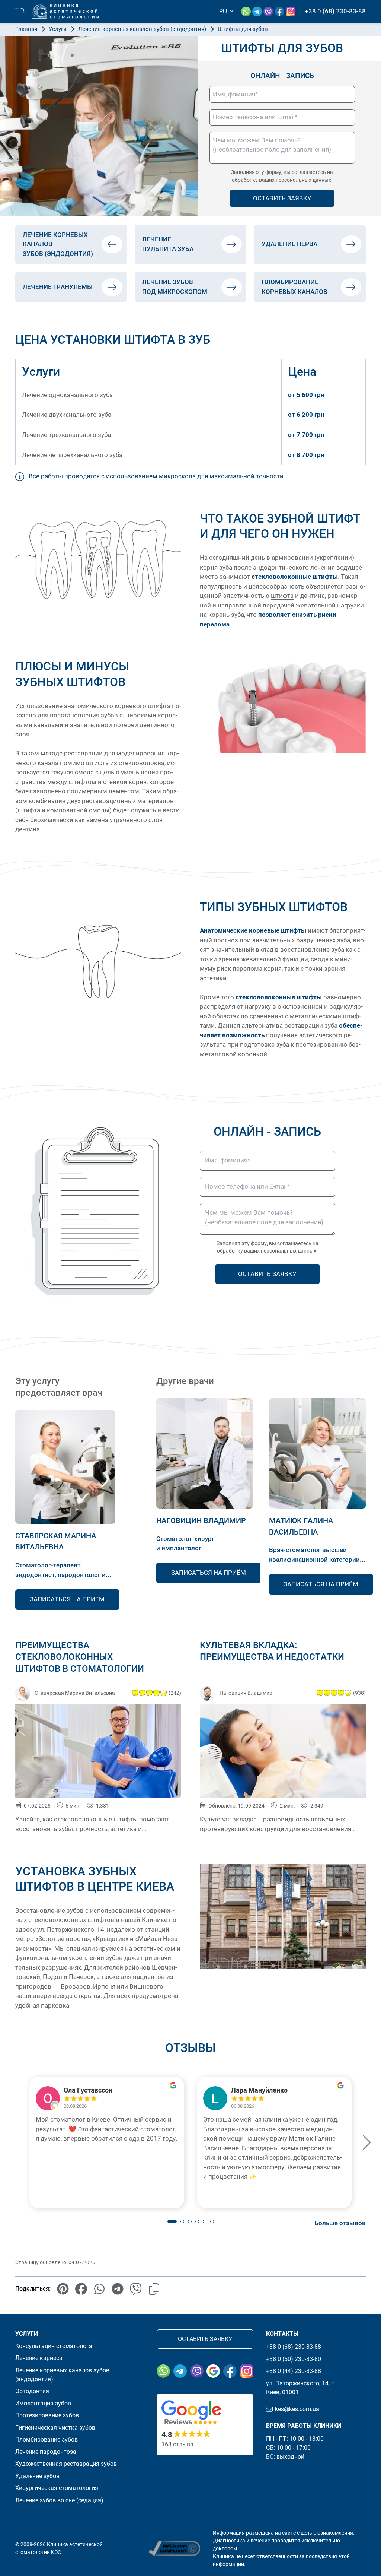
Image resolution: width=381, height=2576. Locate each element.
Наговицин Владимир (201, 1520)
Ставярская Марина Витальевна (75, 1693)
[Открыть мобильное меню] (20, 12)
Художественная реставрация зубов (66, 2464)
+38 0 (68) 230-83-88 (294, 2347)
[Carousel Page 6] (212, 2221)
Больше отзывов (340, 2223)
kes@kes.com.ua (297, 2409)
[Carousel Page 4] (197, 2221)
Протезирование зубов (47, 2415)
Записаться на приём (67, 1599)
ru (224, 11)
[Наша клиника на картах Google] (213, 2371)
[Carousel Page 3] (190, 2221)
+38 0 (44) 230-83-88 (294, 2371)
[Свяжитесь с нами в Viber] (269, 11)
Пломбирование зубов (47, 2439)
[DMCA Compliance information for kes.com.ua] (174, 2548)
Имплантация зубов (43, 2403)
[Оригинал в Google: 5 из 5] (107, 2098)
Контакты (282, 2334)
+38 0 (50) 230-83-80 (294, 2359)
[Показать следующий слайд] (366, 2142)
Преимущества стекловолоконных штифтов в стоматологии (80, 1657)
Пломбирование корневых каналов (294, 287)
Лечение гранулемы (58, 287)
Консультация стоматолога (54, 2346)
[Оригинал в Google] (173, 2085)
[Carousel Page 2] (182, 2221)
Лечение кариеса (39, 2358)
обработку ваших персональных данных (281, 180)
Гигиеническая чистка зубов (55, 2428)
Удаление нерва (289, 244)
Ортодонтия (32, 2391)
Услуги (58, 29)
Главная (26, 29)
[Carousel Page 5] (205, 2221)
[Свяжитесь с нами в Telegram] (258, 11)
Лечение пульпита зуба (168, 244)
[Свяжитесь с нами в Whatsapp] (247, 11)
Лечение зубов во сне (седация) (59, 2500)
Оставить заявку (205, 2339)
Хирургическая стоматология (57, 2488)
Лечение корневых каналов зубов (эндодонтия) (142, 29)
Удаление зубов (37, 2476)
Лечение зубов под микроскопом (175, 287)
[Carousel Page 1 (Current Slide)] (172, 2221)
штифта (282, 596)
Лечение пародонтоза (46, 2452)
